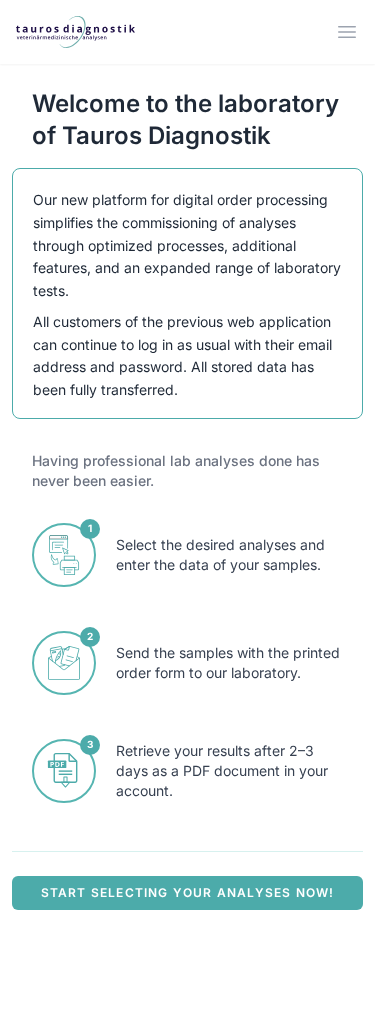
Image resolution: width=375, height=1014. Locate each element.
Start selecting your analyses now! (188, 892)
